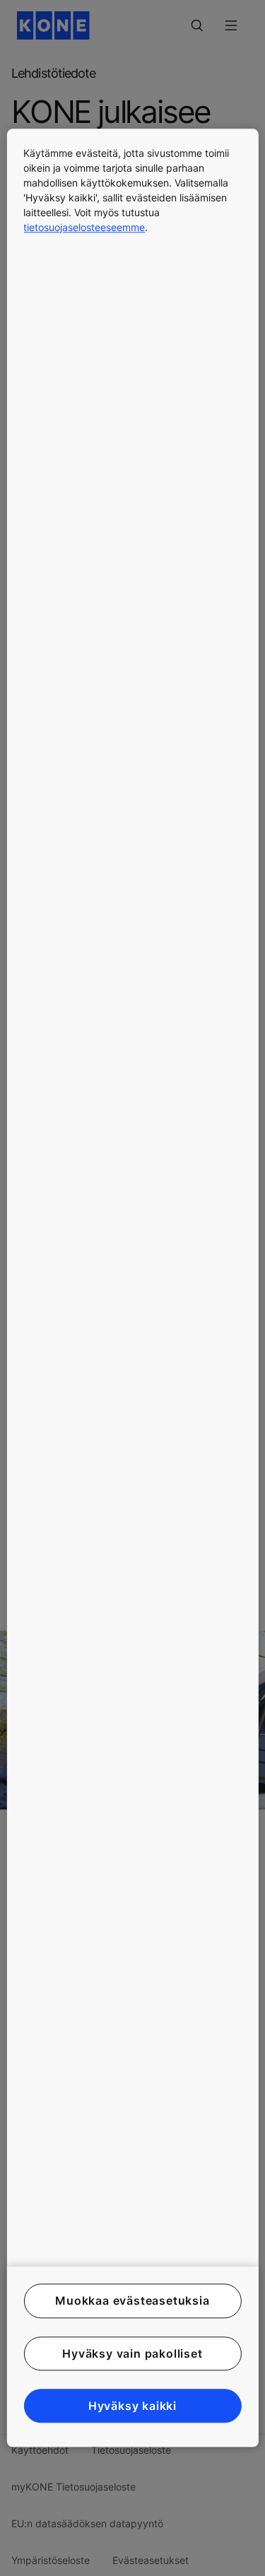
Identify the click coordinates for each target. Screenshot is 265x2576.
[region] (132, 1288)
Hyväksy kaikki (132, 2406)
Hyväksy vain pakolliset (132, 2353)
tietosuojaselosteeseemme (84, 227)
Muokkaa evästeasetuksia (132, 2301)
